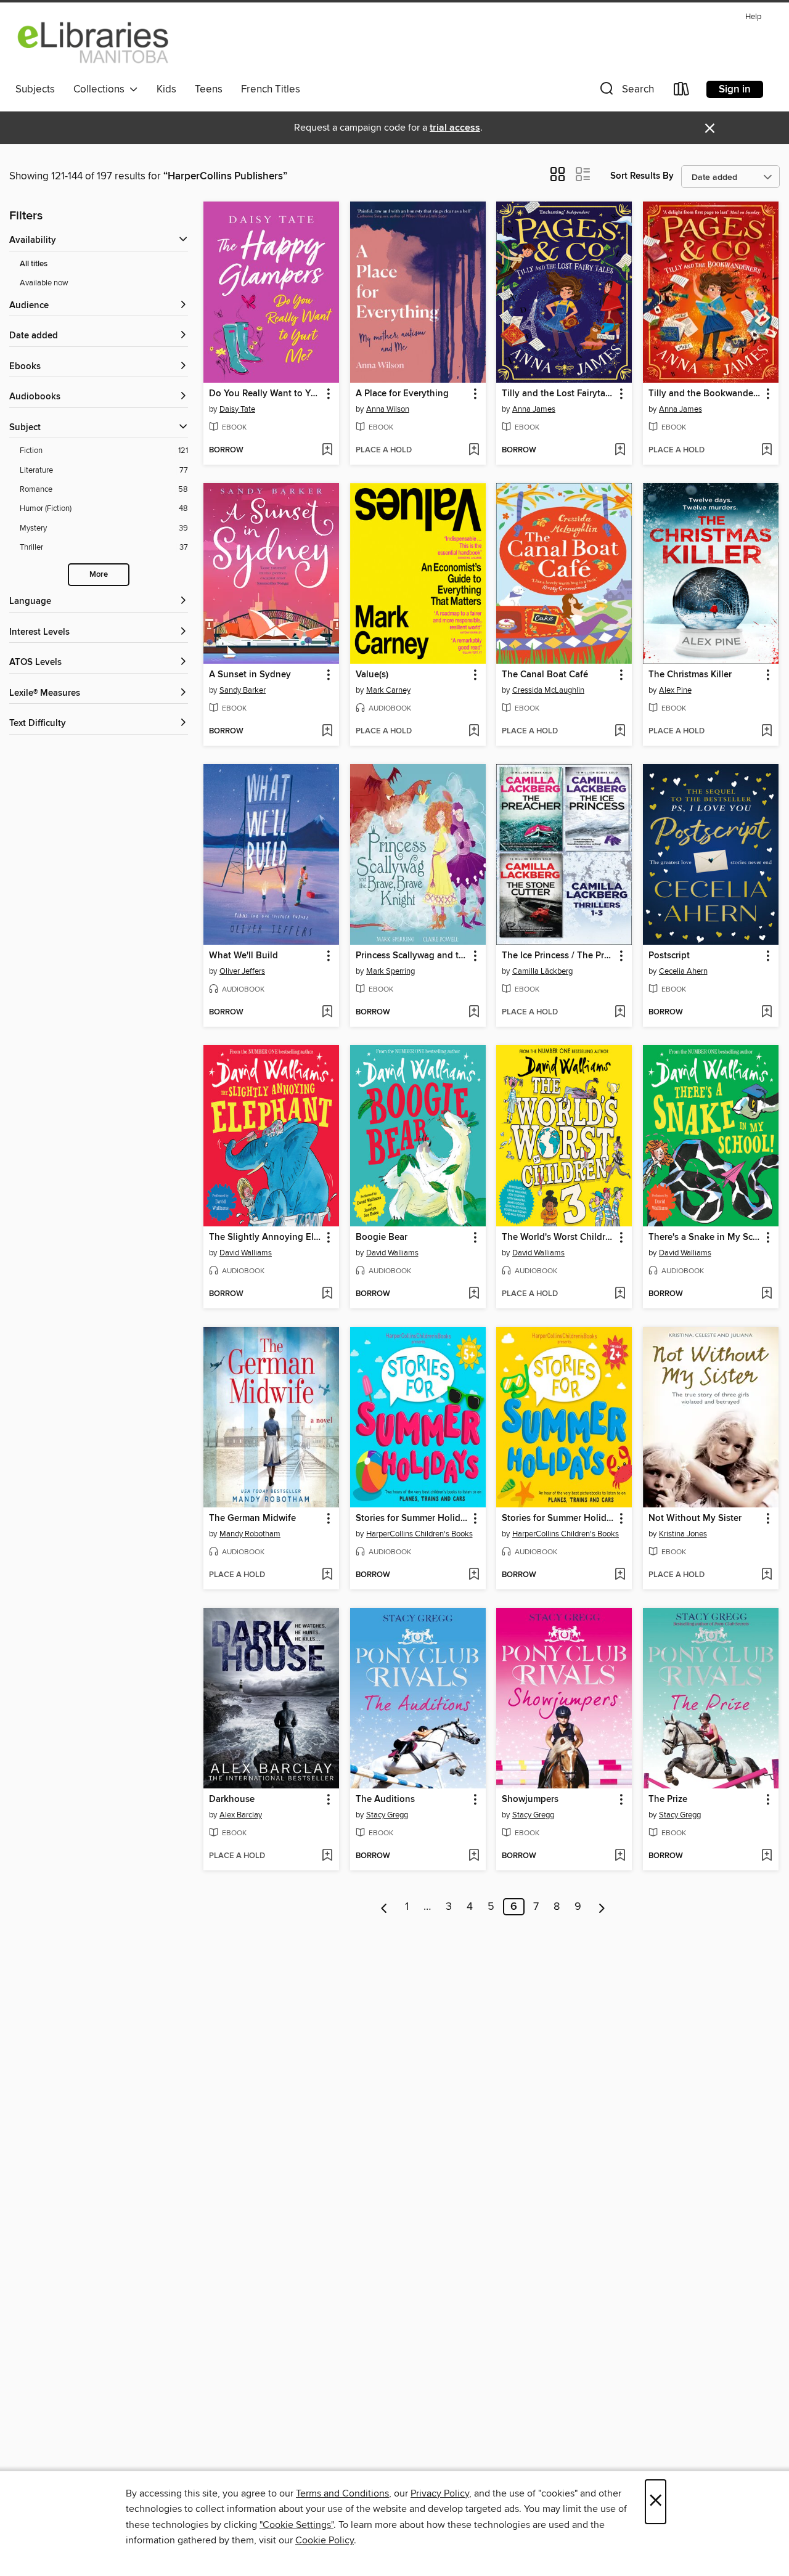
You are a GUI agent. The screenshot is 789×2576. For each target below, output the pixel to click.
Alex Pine (675, 690)
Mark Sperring (390, 971)
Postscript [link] (669, 956)
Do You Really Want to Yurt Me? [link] (265, 394)
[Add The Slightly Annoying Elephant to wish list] (327, 1294)
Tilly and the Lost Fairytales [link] (558, 394)
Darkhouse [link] (232, 1800)
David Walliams (246, 1253)
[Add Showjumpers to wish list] (620, 1856)
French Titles (271, 89)
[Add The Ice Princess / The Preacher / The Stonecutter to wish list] (620, 1013)
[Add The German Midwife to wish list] (327, 1575)
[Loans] (682, 92)
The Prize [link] (668, 1800)
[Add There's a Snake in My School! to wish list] (767, 1294)
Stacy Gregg (387, 1815)
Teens (209, 89)
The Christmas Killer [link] (690, 675)
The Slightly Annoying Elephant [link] (265, 1237)
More (99, 575)
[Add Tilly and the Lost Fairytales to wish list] (620, 450)
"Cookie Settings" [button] (296, 2525)
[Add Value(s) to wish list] (474, 732)
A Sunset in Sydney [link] (250, 675)
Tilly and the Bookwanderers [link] (705, 394)
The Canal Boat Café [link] (545, 675)
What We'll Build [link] (243, 956)
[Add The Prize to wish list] (767, 1856)
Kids (166, 89)
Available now (44, 283)
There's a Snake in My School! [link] (705, 1237)
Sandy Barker (243, 690)
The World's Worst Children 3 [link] (558, 1237)
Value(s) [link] (372, 675)
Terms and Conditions (342, 2493)
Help (753, 17)
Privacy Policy (440, 2493)
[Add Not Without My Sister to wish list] (767, 1575)
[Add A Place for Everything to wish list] (474, 450)
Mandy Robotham (250, 1534)
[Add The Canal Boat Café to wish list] (620, 732)
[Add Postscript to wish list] (767, 1013)
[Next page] (602, 1907)
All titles (34, 264)
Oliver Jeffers (242, 971)
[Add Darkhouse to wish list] (327, 1856)
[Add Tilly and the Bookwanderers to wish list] (767, 450)
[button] (626, 92)
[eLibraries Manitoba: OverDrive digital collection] (94, 43)
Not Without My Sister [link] (695, 1518)
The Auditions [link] (385, 1800)
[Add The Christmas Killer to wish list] (767, 732)
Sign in (735, 89)
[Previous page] (384, 1907)
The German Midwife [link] (252, 1518)
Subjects (35, 89)
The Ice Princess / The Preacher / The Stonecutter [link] (558, 956)
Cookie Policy (325, 2540)
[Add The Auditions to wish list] (474, 1856)
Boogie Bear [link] (382, 1237)
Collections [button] (101, 89)
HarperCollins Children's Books (419, 1534)
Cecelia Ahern (683, 971)
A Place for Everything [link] (402, 394)
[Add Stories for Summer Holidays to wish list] (474, 1575)
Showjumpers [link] (530, 1800)
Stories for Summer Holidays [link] (412, 1518)
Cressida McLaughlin (548, 690)
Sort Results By (642, 176)
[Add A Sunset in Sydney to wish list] (327, 732)
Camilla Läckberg (542, 971)
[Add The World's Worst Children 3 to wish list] (620, 1294)
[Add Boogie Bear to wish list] (474, 1294)
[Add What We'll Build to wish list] (327, 1013)
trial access (455, 128)
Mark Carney (388, 690)
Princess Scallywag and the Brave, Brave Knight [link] (412, 956)
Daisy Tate (237, 409)
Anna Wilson (388, 409)
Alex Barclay (241, 1815)
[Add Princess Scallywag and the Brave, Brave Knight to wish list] (474, 1013)
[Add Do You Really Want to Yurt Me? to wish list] (327, 450)
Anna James (534, 409)
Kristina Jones (683, 1534)
